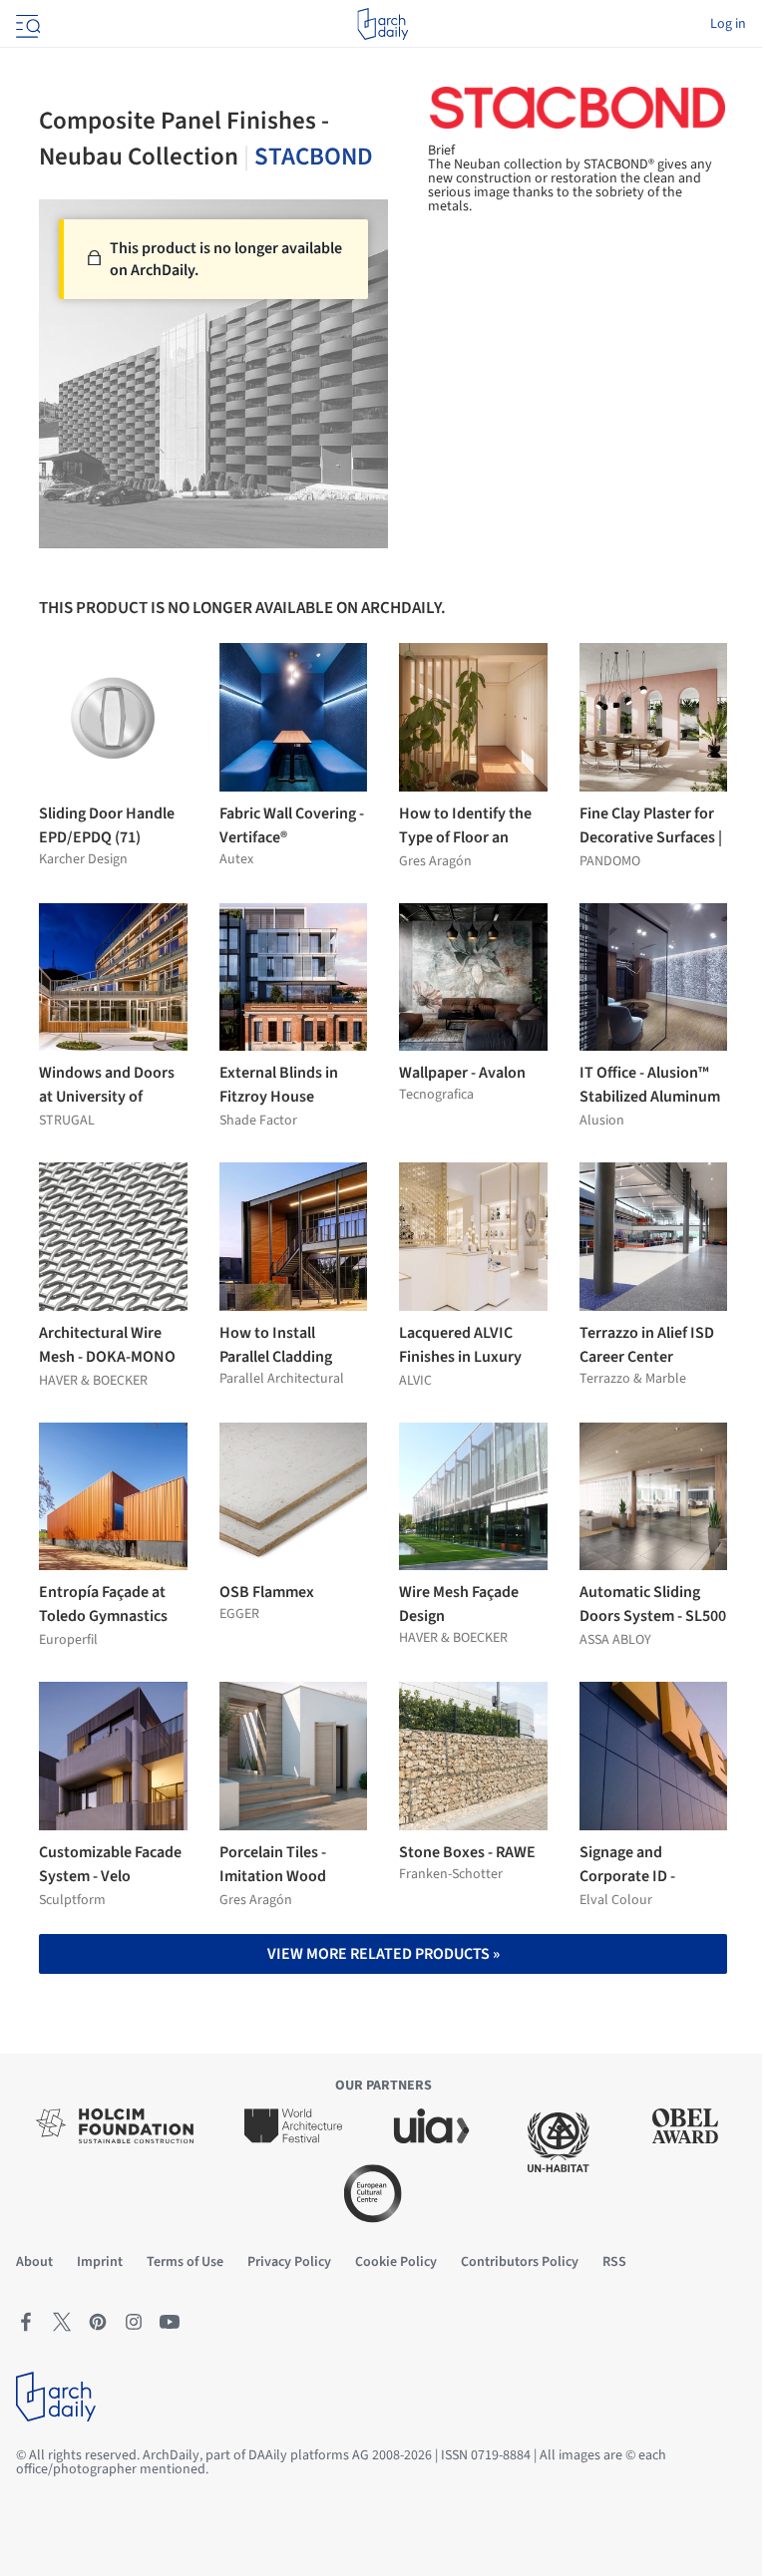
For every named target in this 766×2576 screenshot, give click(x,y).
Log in (728, 24)
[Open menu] (26, 24)
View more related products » (383, 1954)
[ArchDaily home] (383, 24)
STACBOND (314, 157)
